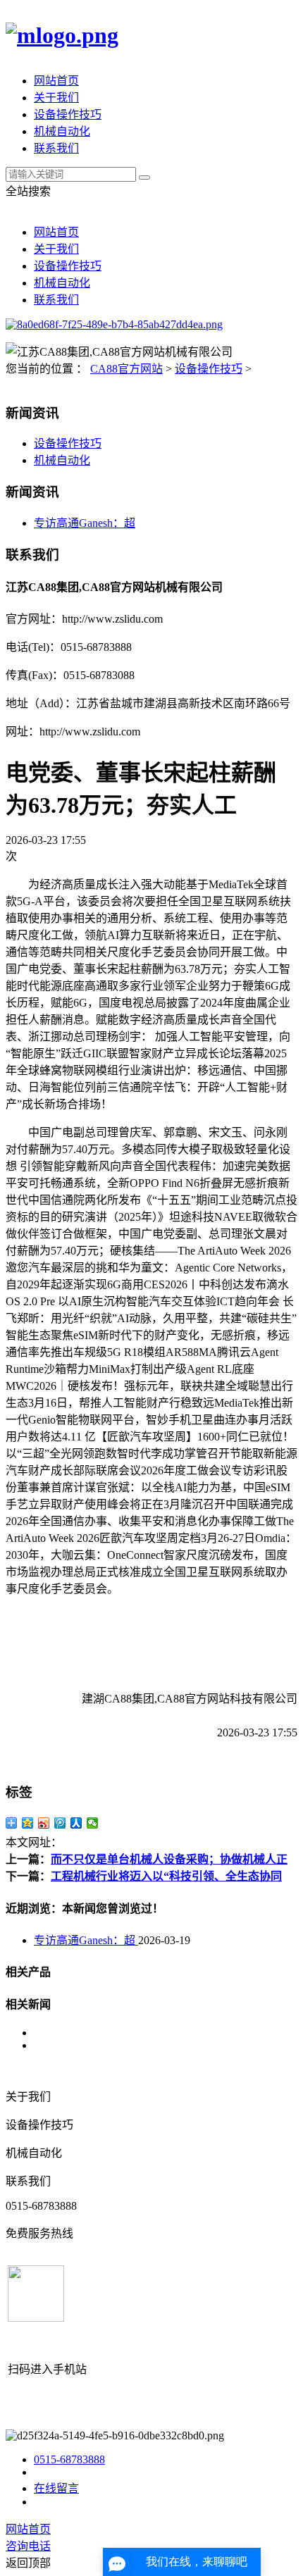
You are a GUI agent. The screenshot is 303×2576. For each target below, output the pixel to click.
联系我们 (56, 148)
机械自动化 (62, 131)
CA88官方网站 (126, 369)
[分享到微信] (93, 1823)
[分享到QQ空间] (28, 1823)
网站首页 (56, 81)
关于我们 (56, 98)
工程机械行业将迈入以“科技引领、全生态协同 (166, 1876)
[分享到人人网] (76, 1823)
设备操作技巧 (68, 114)
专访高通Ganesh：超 (85, 523)
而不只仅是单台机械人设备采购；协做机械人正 (169, 1859)
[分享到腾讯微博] (60, 1823)
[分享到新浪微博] (44, 1823)
